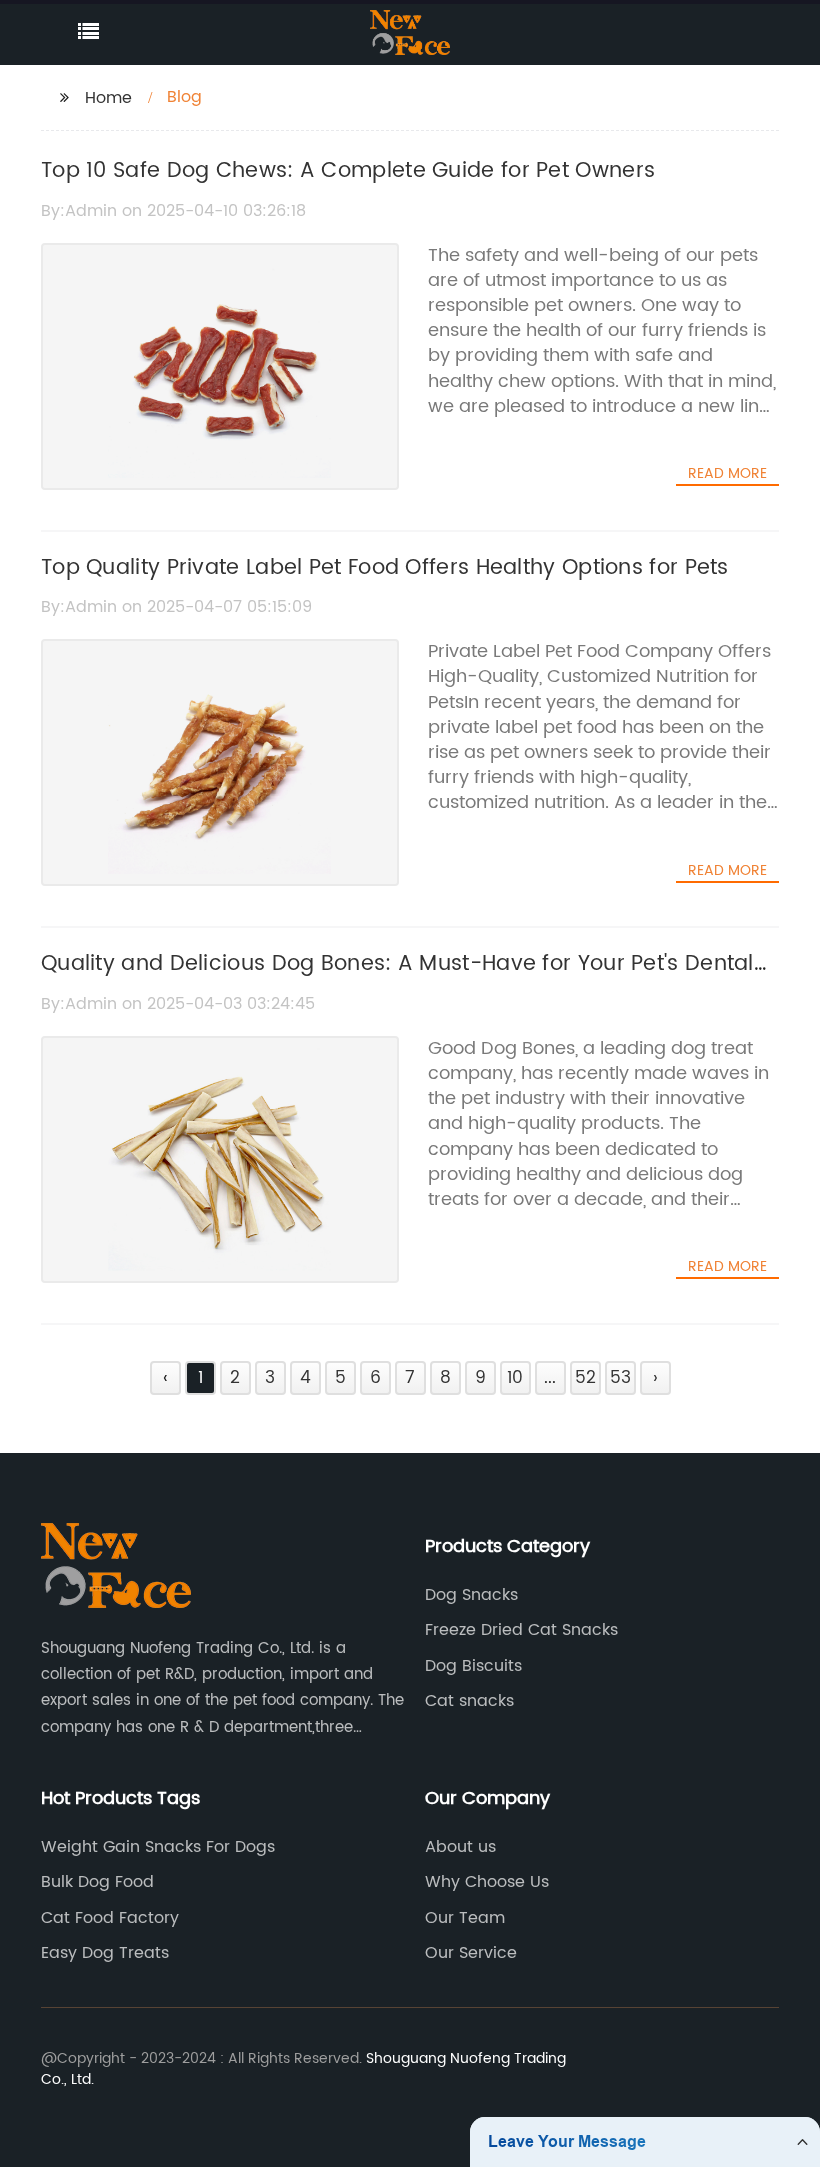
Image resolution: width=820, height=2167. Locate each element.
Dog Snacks (471, 1595)
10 (515, 1378)
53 (620, 1378)
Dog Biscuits (473, 1666)
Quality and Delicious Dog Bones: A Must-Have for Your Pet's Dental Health (397, 981)
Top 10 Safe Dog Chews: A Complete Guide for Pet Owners (348, 171)
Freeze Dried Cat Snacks (521, 1630)
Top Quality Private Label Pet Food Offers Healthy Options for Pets (385, 568)
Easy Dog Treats (105, 1953)
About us (460, 1847)
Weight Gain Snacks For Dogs (158, 1847)
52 (585, 1378)
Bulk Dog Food (97, 1882)
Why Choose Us (487, 1882)
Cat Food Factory (110, 1918)
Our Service (471, 1953)
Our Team (465, 1918)
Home (108, 98)
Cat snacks (469, 1701)
